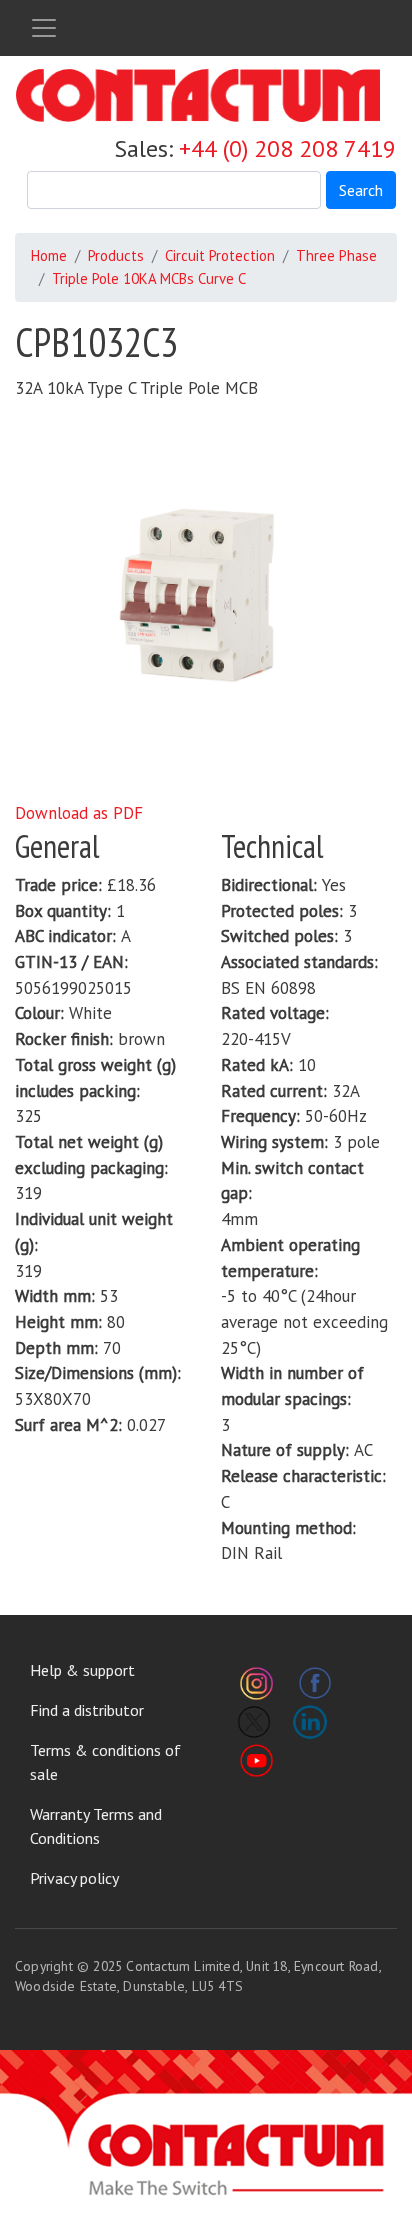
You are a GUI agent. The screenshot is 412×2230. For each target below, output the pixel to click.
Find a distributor (87, 1710)
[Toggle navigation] (44, 28)
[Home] (198, 95)
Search (361, 190)
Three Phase (336, 255)
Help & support (82, 1670)
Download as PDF (79, 813)
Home (49, 255)
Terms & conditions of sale (105, 1762)
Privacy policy (74, 1878)
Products (116, 255)
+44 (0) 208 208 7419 (287, 148)
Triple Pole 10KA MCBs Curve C (149, 278)
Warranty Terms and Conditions (96, 1826)
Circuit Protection (220, 255)
